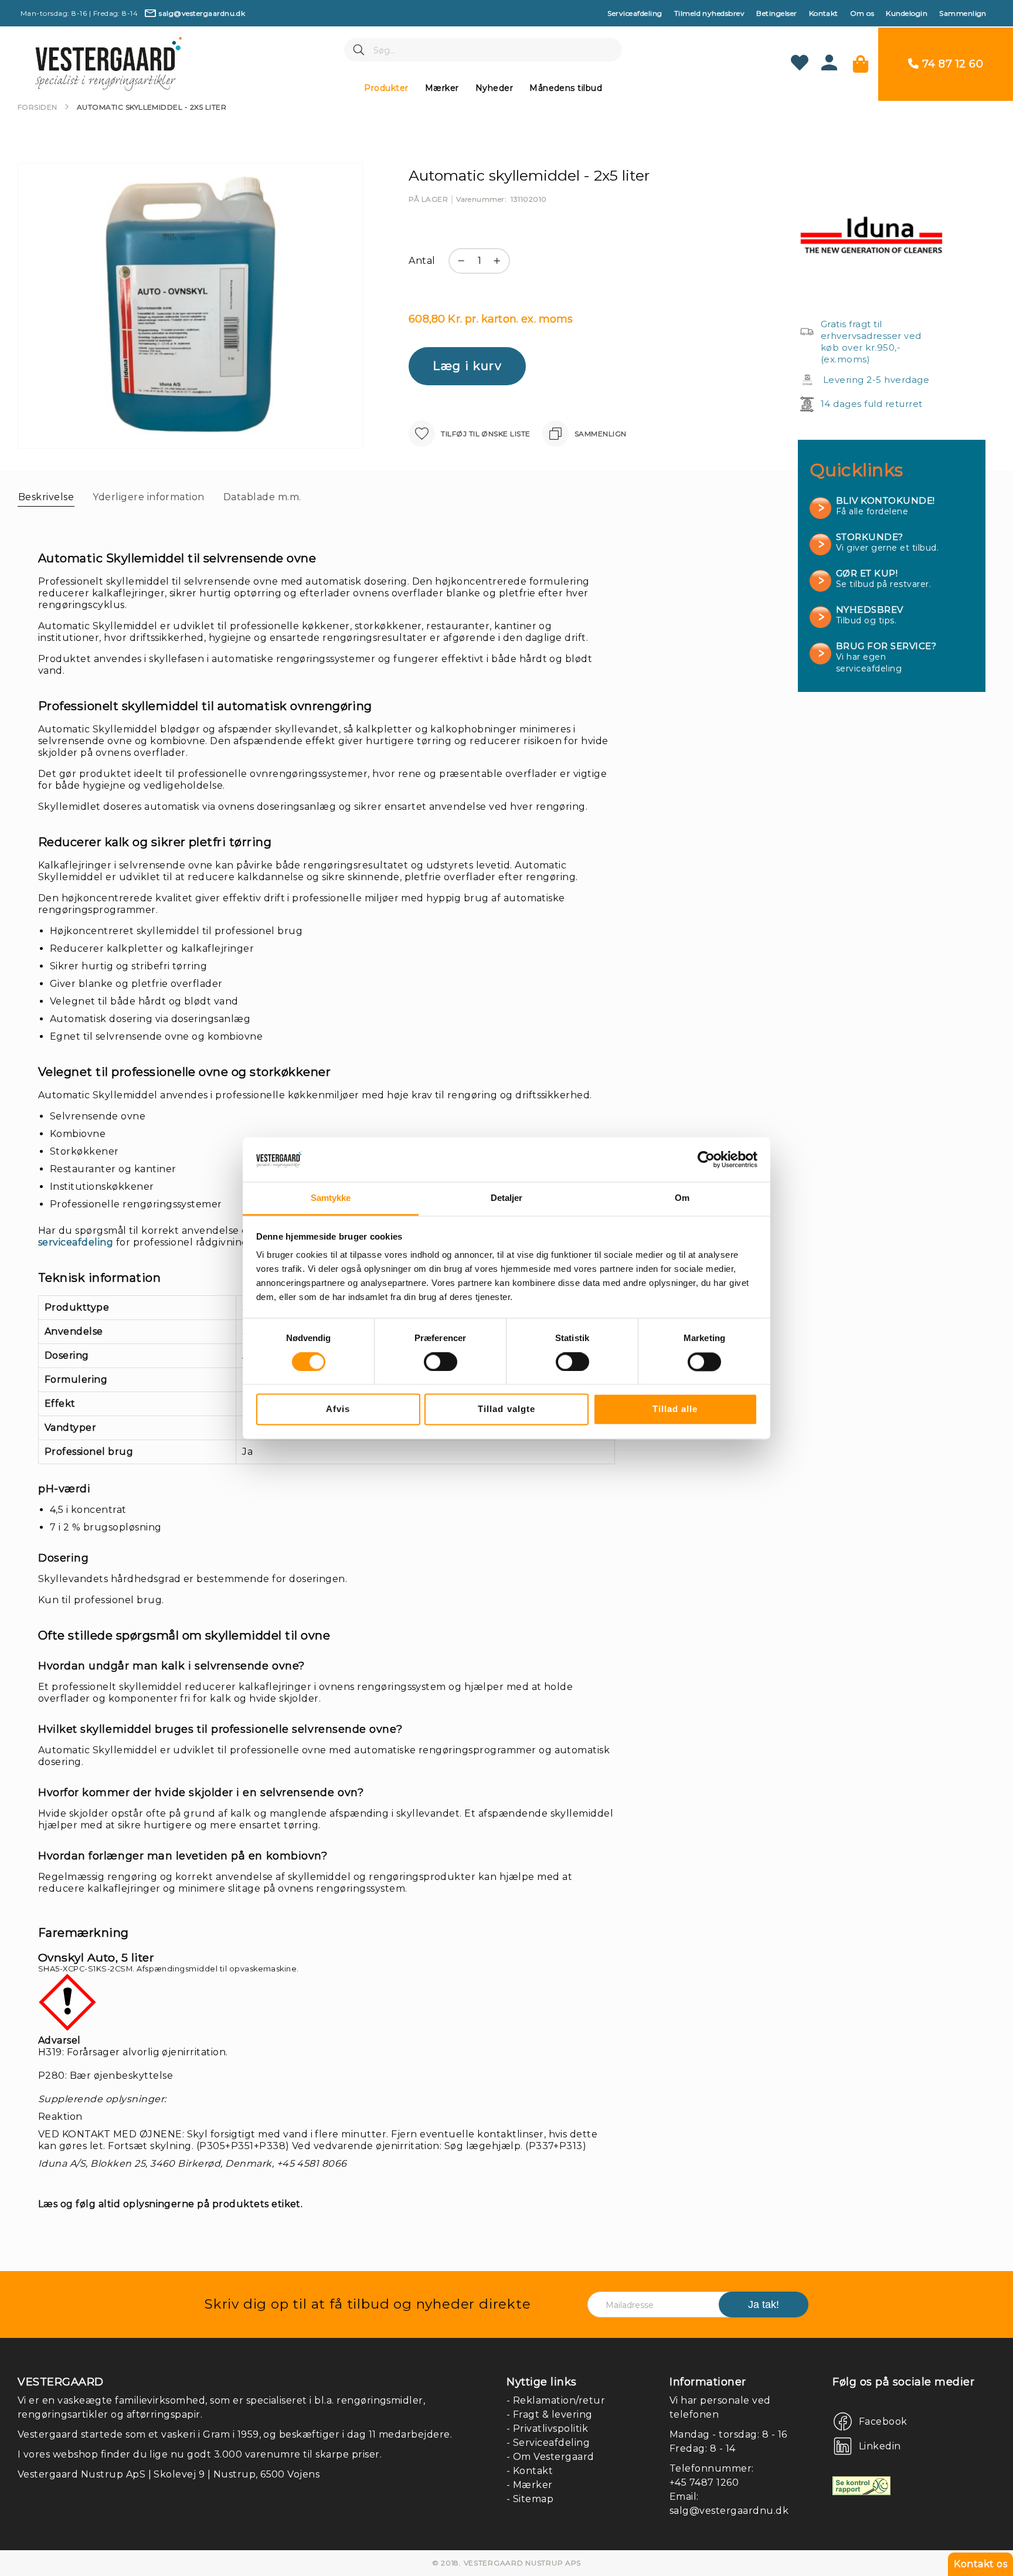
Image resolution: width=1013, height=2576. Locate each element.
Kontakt (824, 13)
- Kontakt (530, 2471)
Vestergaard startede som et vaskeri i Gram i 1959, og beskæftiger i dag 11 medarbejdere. (235, 2434)
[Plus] (500, 267)
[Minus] (458, 267)
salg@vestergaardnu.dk (729, 2511)
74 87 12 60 (953, 64)
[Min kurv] (861, 64)
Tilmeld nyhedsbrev (710, 13)
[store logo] (108, 64)
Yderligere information (149, 497)
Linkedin (880, 2446)
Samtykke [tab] (331, 1198)
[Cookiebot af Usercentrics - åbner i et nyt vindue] (706, 1159)
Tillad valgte (506, 1409)
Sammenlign (963, 13)
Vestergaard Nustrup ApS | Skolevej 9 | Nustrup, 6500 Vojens (169, 2474)
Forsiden (38, 107)
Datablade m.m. (262, 497)
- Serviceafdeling (548, 2443)
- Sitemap (530, 2499)
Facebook (883, 2421)
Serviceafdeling (635, 13)
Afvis (338, 1409)
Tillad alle (675, 1409)
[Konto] (829, 67)
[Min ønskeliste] (800, 64)
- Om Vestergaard (550, 2457)
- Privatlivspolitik (547, 2429)
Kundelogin (907, 13)
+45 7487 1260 (704, 2482)
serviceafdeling (76, 1242)
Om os (862, 13)
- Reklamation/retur (556, 2400)
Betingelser (776, 13)
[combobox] (483, 50)
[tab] (46, 497)
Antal (422, 261)
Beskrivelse (46, 497)
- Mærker (530, 2485)
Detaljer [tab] (507, 1198)
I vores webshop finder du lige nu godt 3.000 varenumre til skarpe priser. (200, 2454)
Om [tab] (682, 1198)
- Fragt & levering (550, 2414)
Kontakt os (980, 2564)
